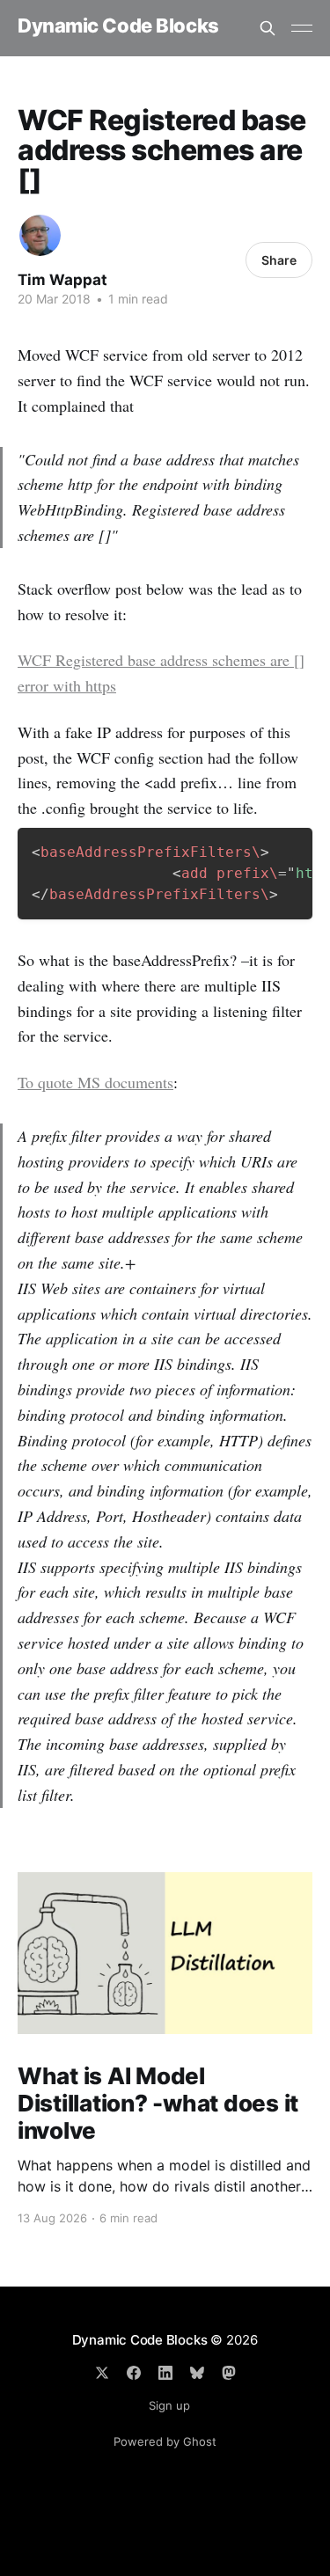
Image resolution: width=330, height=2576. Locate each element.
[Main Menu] (302, 28)
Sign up (169, 2405)
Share (279, 260)
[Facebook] (134, 2373)
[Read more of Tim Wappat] (40, 235)
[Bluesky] (197, 2373)
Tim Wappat (62, 280)
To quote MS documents (95, 1082)
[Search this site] (268, 28)
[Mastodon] (229, 2373)
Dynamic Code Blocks (118, 26)
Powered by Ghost (165, 2441)
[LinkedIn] (165, 2373)
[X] (102, 2373)
